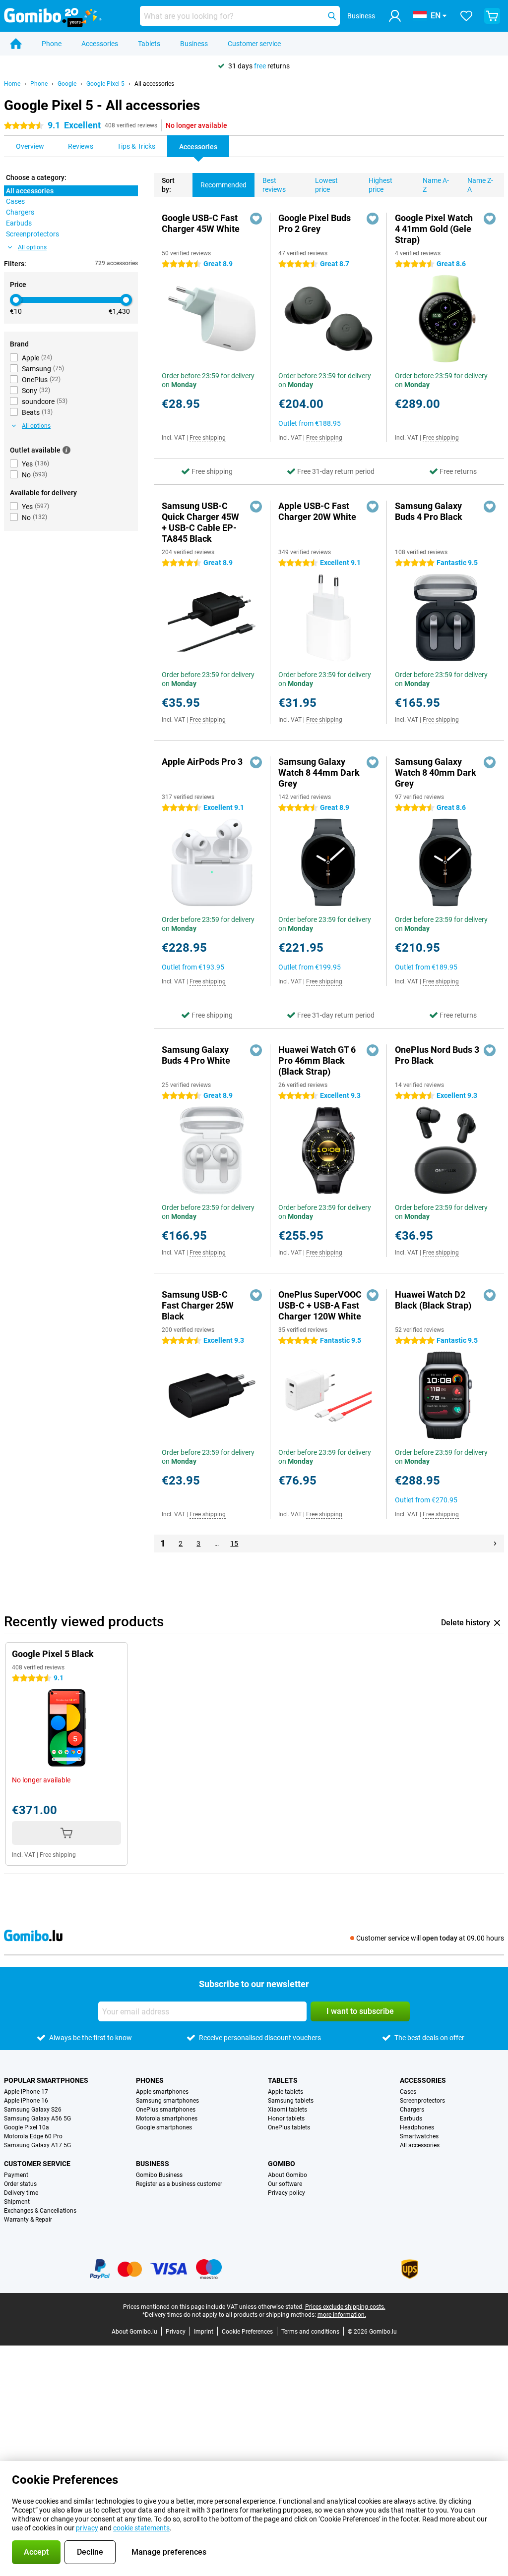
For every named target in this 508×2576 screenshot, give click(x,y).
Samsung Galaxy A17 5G (37, 2145)
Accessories (100, 44)
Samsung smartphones (167, 2101)
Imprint (204, 2332)
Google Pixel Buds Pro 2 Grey (315, 223)
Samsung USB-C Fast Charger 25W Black (198, 1305)
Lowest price (326, 185)
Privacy (176, 2332)
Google (67, 84)
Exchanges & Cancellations (40, 2211)
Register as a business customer (179, 2184)
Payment (16, 2175)
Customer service (254, 44)
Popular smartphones (46, 2080)
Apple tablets (286, 2092)
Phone (52, 44)
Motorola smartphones (167, 2118)
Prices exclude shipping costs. (345, 2307)
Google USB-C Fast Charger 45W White (201, 223)
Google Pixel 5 (105, 84)
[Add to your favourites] (256, 219)
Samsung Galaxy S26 (33, 2110)
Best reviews (274, 185)
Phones (150, 2080)
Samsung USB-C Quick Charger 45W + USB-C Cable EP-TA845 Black (200, 522)
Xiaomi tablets (287, 2110)
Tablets (149, 44)
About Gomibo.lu (134, 2332)
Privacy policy (286, 2193)
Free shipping (208, 438)
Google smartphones (164, 2127)
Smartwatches (419, 2136)
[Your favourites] (466, 16)
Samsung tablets (291, 2101)
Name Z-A (480, 185)
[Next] (495, 1544)
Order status (20, 2184)
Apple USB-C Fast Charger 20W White (317, 511)
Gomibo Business (159, 2175)
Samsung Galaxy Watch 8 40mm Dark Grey (436, 773)
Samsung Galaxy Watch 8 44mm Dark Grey (319, 773)
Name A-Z (436, 185)
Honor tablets (286, 2118)
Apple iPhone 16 (26, 2101)
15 (234, 1544)
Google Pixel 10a (27, 2127)
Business (194, 44)
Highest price (381, 185)
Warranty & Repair (28, 2220)
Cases (408, 2092)
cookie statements (141, 2528)
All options (32, 247)
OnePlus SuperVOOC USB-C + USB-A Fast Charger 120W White (320, 1305)
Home (12, 84)
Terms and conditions (310, 2332)
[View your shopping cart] (492, 16)
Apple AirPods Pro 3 (202, 762)
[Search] (332, 16)
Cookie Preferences (247, 2332)
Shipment (17, 2202)
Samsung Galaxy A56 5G (37, 2118)
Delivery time (21, 2193)
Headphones (417, 2127)
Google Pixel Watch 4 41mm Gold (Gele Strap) (434, 229)
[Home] (16, 44)
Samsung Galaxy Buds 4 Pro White (196, 1055)
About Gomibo (287, 2175)
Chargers (412, 2110)
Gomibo (282, 2164)
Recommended (223, 185)
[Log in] (395, 16)
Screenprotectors (422, 2101)
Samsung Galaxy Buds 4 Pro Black (429, 511)
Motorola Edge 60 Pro (33, 2136)
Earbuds (411, 2118)
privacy (87, 2528)
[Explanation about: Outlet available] (66, 450)
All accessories (154, 84)
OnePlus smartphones (166, 2110)
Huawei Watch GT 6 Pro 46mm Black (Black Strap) (317, 1060)
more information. (342, 2315)
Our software (285, 2184)
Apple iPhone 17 (26, 2092)
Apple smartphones (162, 2092)
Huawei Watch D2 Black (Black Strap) (433, 1300)
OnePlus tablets (289, 2127)
